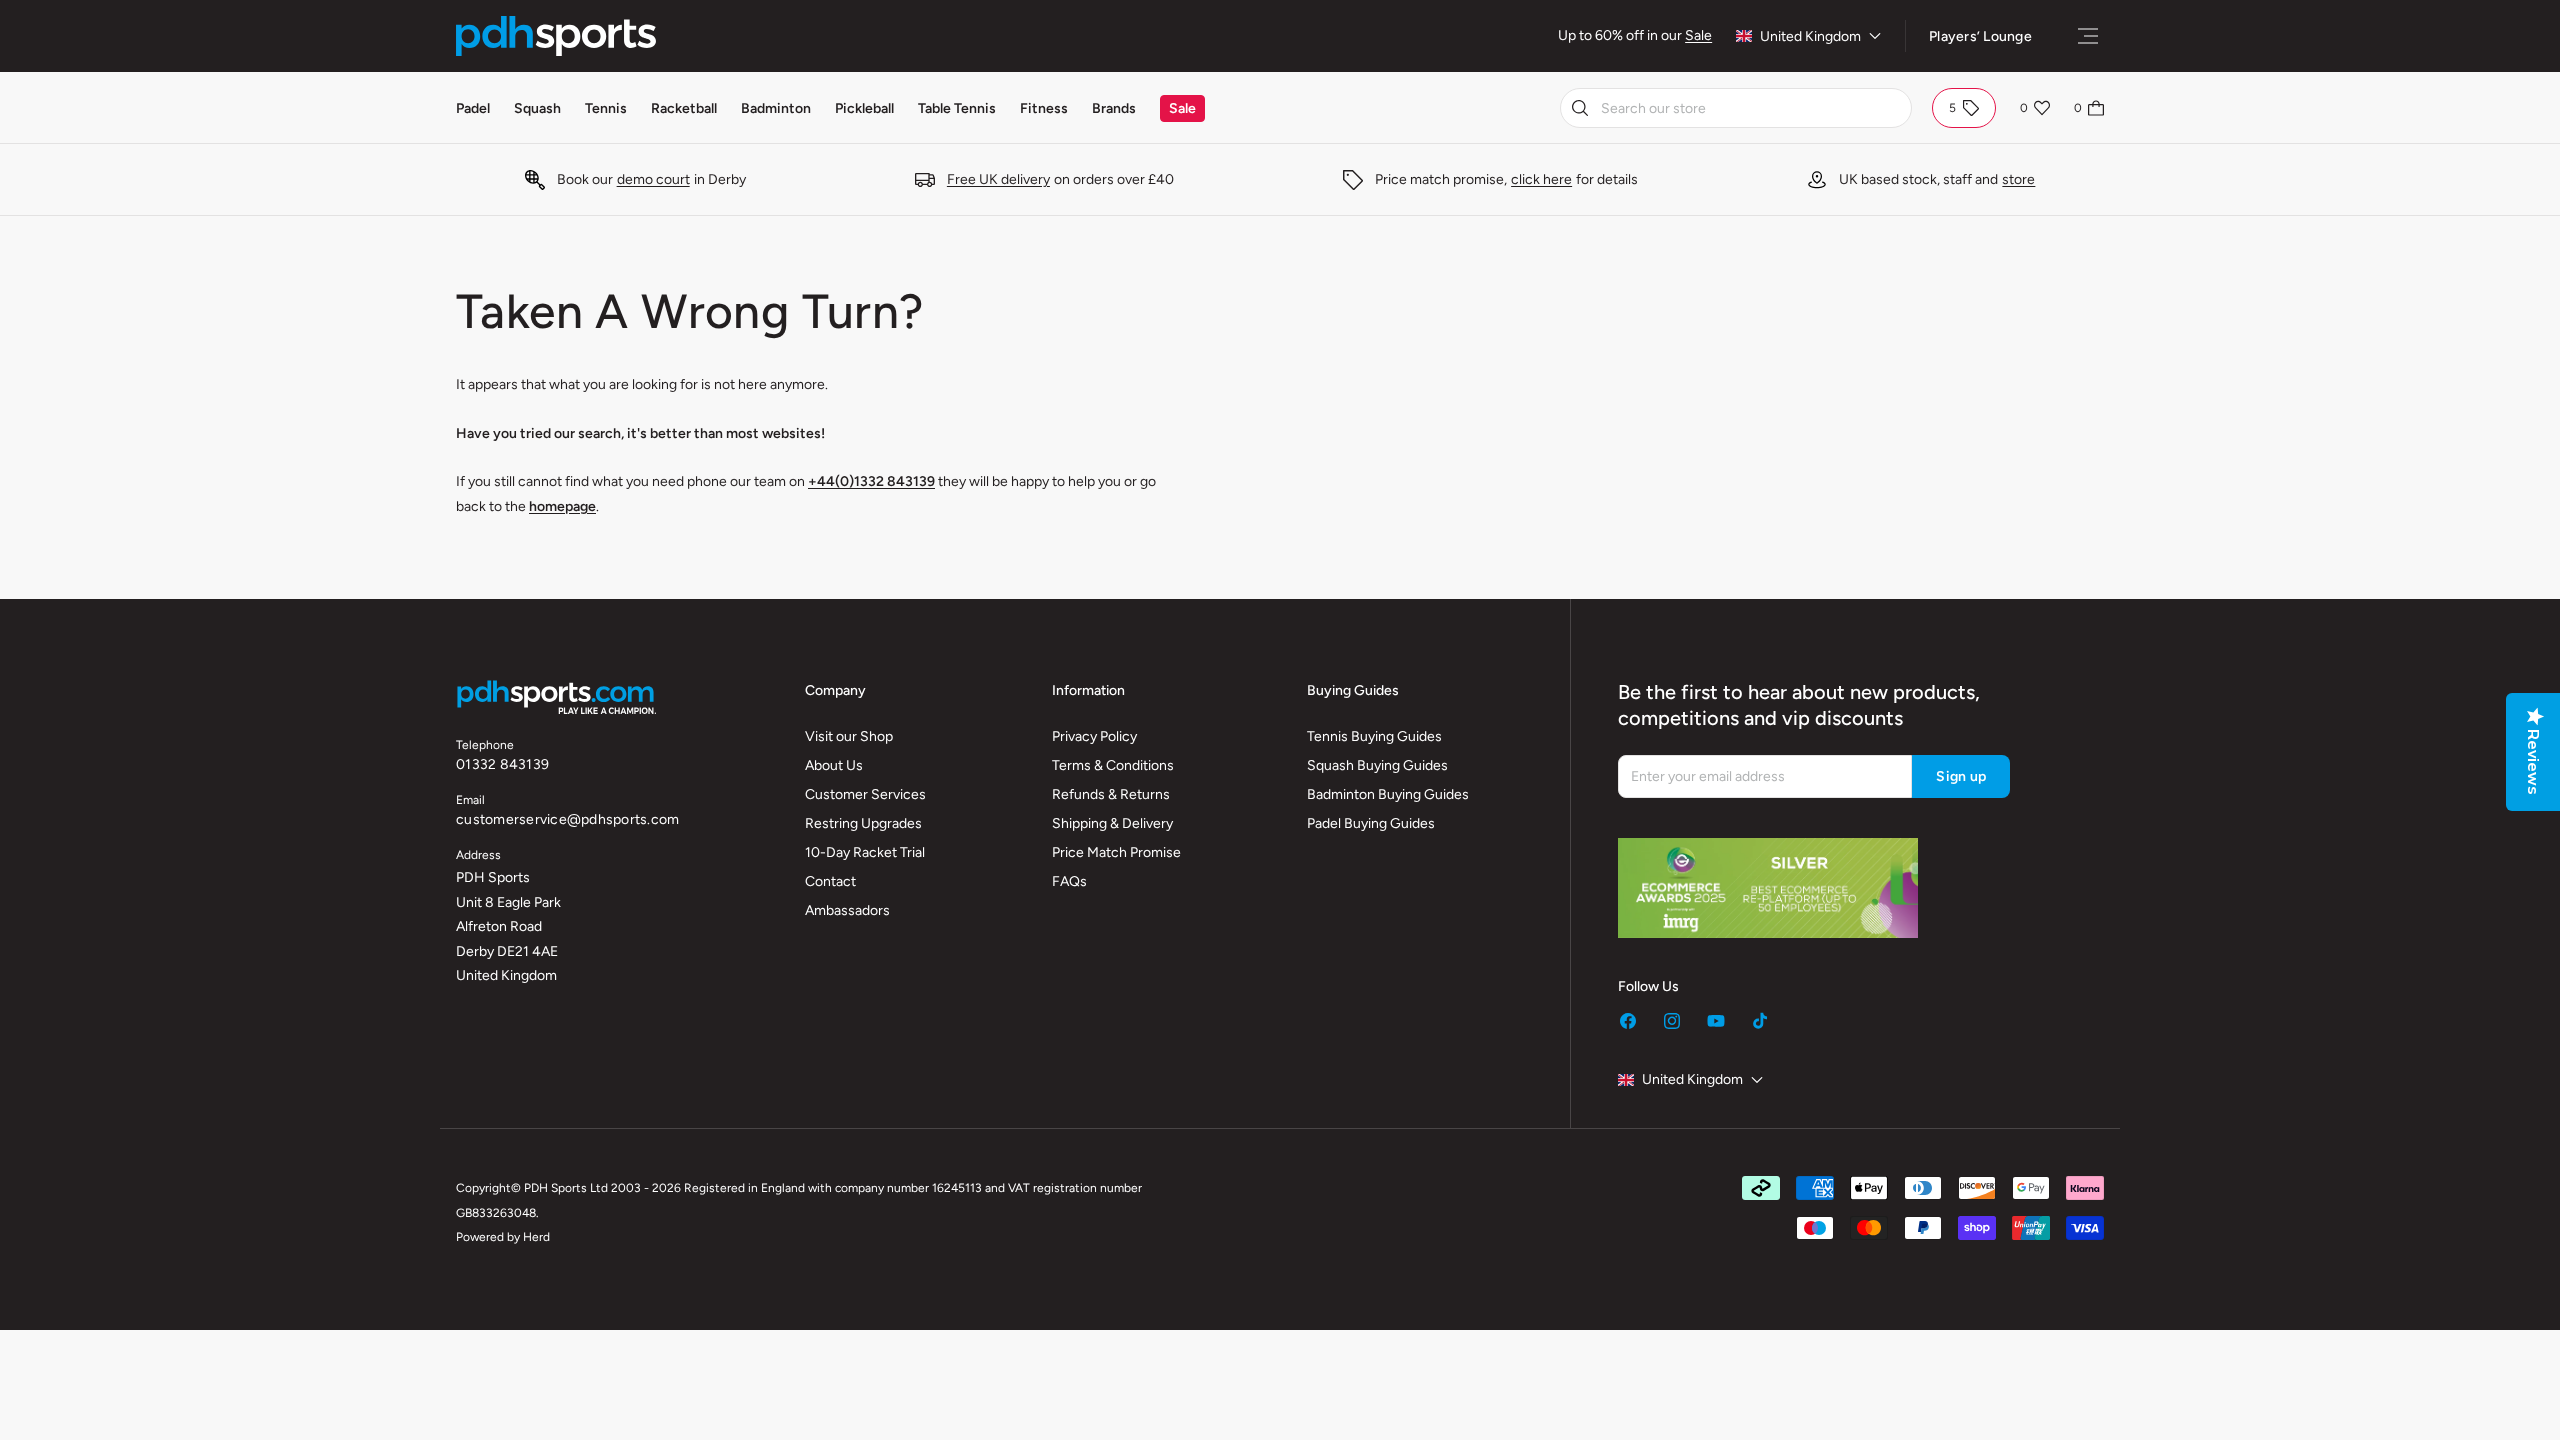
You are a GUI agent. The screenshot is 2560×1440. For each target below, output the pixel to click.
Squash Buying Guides (1377, 765)
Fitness (1044, 108)
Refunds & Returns (1111, 794)
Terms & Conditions (1113, 765)
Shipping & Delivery (1112, 823)
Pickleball (864, 108)
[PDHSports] (556, 36)
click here (1541, 179)
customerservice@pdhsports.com (567, 819)
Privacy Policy (1094, 736)
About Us (834, 765)
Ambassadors (847, 910)
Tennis (606, 108)
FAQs (1069, 881)
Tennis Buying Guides (1374, 736)
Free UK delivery (998, 179)
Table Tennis (957, 108)
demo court (653, 179)
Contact (830, 881)
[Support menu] (2088, 36)
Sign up (1961, 776)
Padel (473, 108)
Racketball (684, 108)
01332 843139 (502, 764)
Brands (1114, 108)
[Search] (1580, 108)
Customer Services (865, 794)
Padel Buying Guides (1371, 823)
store (2018, 179)
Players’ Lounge (1980, 36)
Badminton (776, 108)
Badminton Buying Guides (1388, 794)
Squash (537, 108)
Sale (1698, 35)
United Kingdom (1810, 36)
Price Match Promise (1116, 852)
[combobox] (1736, 108)
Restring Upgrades (863, 823)
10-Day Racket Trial (865, 852)
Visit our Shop (849, 736)
